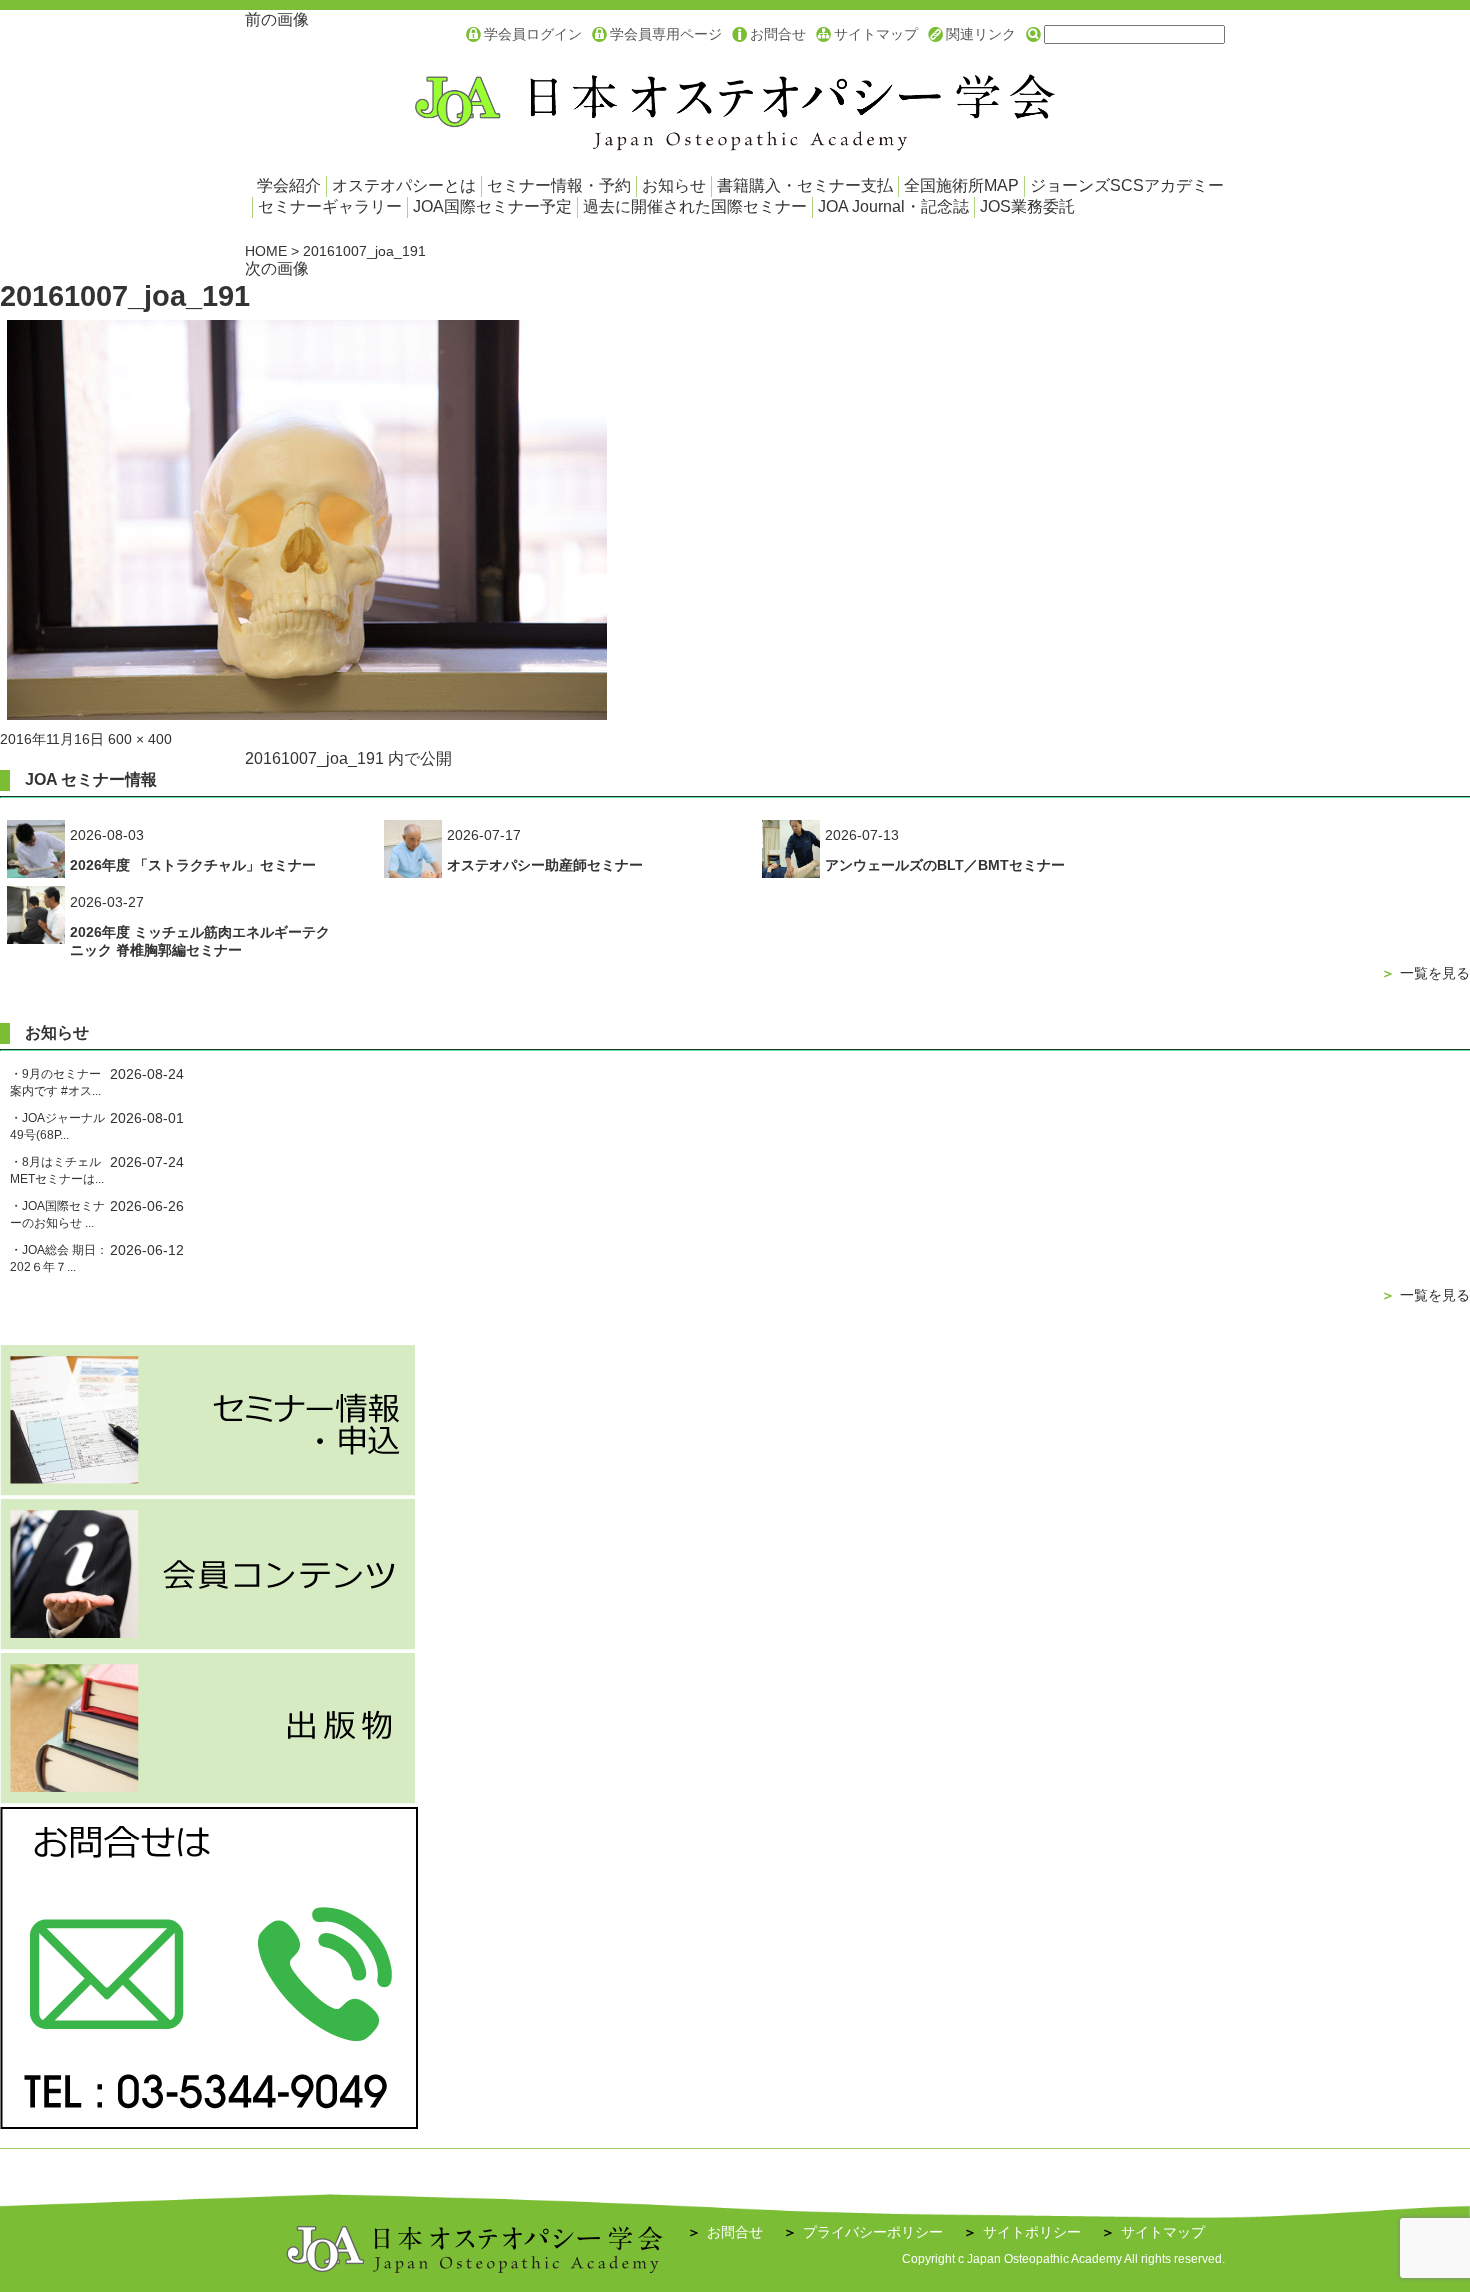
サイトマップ (876, 34)
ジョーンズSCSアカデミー (1127, 185)
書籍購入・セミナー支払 (805, 185)
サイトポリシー (1022, 2232)
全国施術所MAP (961, 185)
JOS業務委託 (1027, 206)
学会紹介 (289, 185)
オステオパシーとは (404, 185)
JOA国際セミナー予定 (492, 206)
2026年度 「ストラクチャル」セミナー (193, 865)
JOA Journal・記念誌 (893, 206)
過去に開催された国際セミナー (695, 206)
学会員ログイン (533, 34)
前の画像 (277, 19)
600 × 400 (140, 739)
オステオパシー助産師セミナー (545, 865)
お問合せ (778, 34)
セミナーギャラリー (330, 206)
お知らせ (674, 185)
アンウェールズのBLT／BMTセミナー (945, 865)
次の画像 (277, 268)
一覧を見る (1425, 973)
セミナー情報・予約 (559, 185)
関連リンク (981, 34)
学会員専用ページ (666, 34)
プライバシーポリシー (863, 2232)
